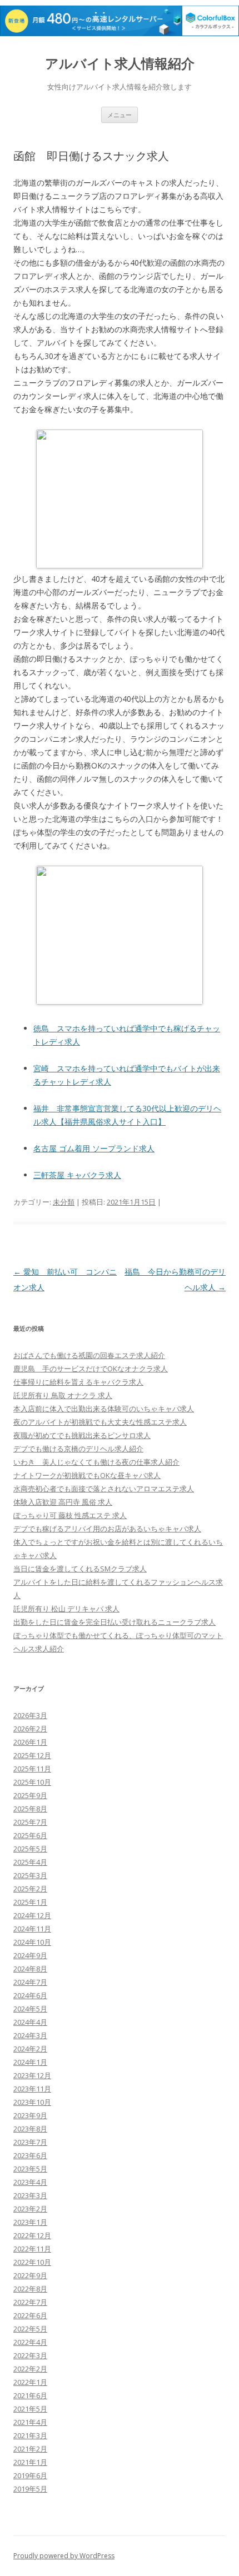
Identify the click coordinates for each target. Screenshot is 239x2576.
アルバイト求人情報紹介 (120, 64)
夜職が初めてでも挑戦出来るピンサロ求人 (82, 1435)
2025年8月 (30, 1809)
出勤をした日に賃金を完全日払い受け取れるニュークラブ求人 (114, 1622)
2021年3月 (30, 2435)
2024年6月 (30, 1995)
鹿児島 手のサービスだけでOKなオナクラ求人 (91, 1369)
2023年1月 (30, 2222)
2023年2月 (30, 2209)
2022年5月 (30, 2329)
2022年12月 (32, 2235)
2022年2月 (30, 2369)
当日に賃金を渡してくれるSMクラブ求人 (80, 1569)
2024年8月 (30, 1969)
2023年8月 (30, 2129)
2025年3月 (30, 1875)
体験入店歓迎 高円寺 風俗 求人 (63, 1502)
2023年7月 (30, 2142)
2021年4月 (30, 2422)
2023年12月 (32, 2075)
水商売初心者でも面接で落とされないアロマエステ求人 (104, 1489)
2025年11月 (32, 1769)
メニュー (120, 115)
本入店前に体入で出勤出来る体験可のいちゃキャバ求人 (104, 1409)
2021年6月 (30, 2395)
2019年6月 (30, 2475)
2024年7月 (30, 1982)
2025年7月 (30, 1822)
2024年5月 (30, 2009)
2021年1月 (30, 2462)
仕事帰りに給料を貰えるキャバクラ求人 (78, 1382)
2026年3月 (30, 1715)
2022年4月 (30, 2342)
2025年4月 (30, 1862)
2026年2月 (30, 1729)
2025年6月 (30, 1835)
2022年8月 (30, 2289)
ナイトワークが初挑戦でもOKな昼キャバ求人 (87, 1475)
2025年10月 (32, 1782)
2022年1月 (30, 2382)
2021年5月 (30, 2409)
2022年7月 (30, 2302)
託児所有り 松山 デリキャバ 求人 (66, 1609)
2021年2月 (30, 2449)
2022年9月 (30, 2275)
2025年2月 (30, 1889)
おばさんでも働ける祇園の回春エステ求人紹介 (89, 1355)
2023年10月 (32, 2102)
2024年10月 (32, 1942)
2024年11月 (32, 1929)
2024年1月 (30, 2062)
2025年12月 (32, 1755)
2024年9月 (30, 1955)
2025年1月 (30, 1902)
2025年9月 (30, 1795)
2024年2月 (30, 2049)
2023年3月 (30, 2195)
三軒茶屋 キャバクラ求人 (77, 1175)
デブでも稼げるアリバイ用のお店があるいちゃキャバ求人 (107, 1529)
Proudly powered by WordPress (64, 2556)
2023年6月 (30, 2155)
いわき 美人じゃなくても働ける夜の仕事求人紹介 (96, 1462)
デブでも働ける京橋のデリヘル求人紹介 (78, 1449)
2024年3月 (30, 2035)
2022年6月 (30, 2315)
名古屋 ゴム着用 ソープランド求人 (94, 1148)
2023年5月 (30, 2169)
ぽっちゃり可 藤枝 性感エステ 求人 (70, 1515)
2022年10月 (32, 2262)
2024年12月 (32, 1915)
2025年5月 (30, 1849)
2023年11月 (32, 2089)
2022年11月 (32, 2249)
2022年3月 (30, 2355)
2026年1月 (30, 1742)
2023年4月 (30, 2182)
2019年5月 (30, 2489)
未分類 (64, 1202)
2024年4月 (30, 2022)
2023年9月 (30, 2115)
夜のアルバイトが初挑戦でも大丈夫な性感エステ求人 (100, 1422)
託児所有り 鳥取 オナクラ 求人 (63, 1395)
